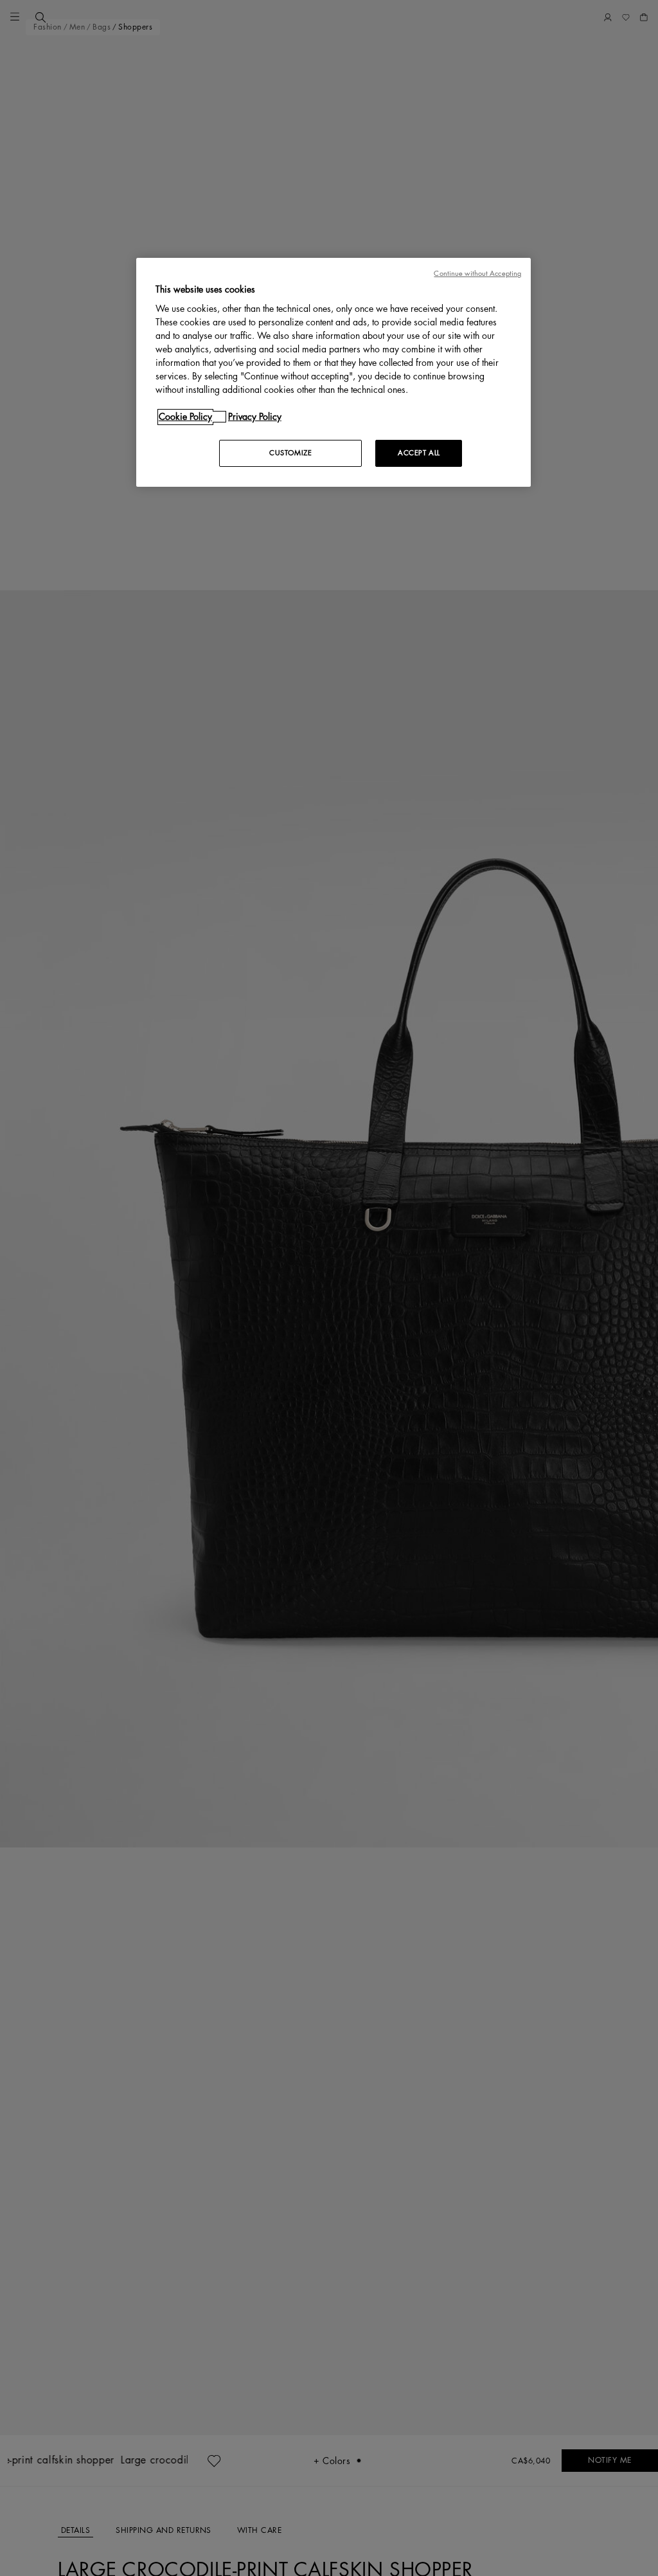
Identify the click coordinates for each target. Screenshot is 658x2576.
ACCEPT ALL (419, 453)
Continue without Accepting (477, 274)
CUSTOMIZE (290, 453)
